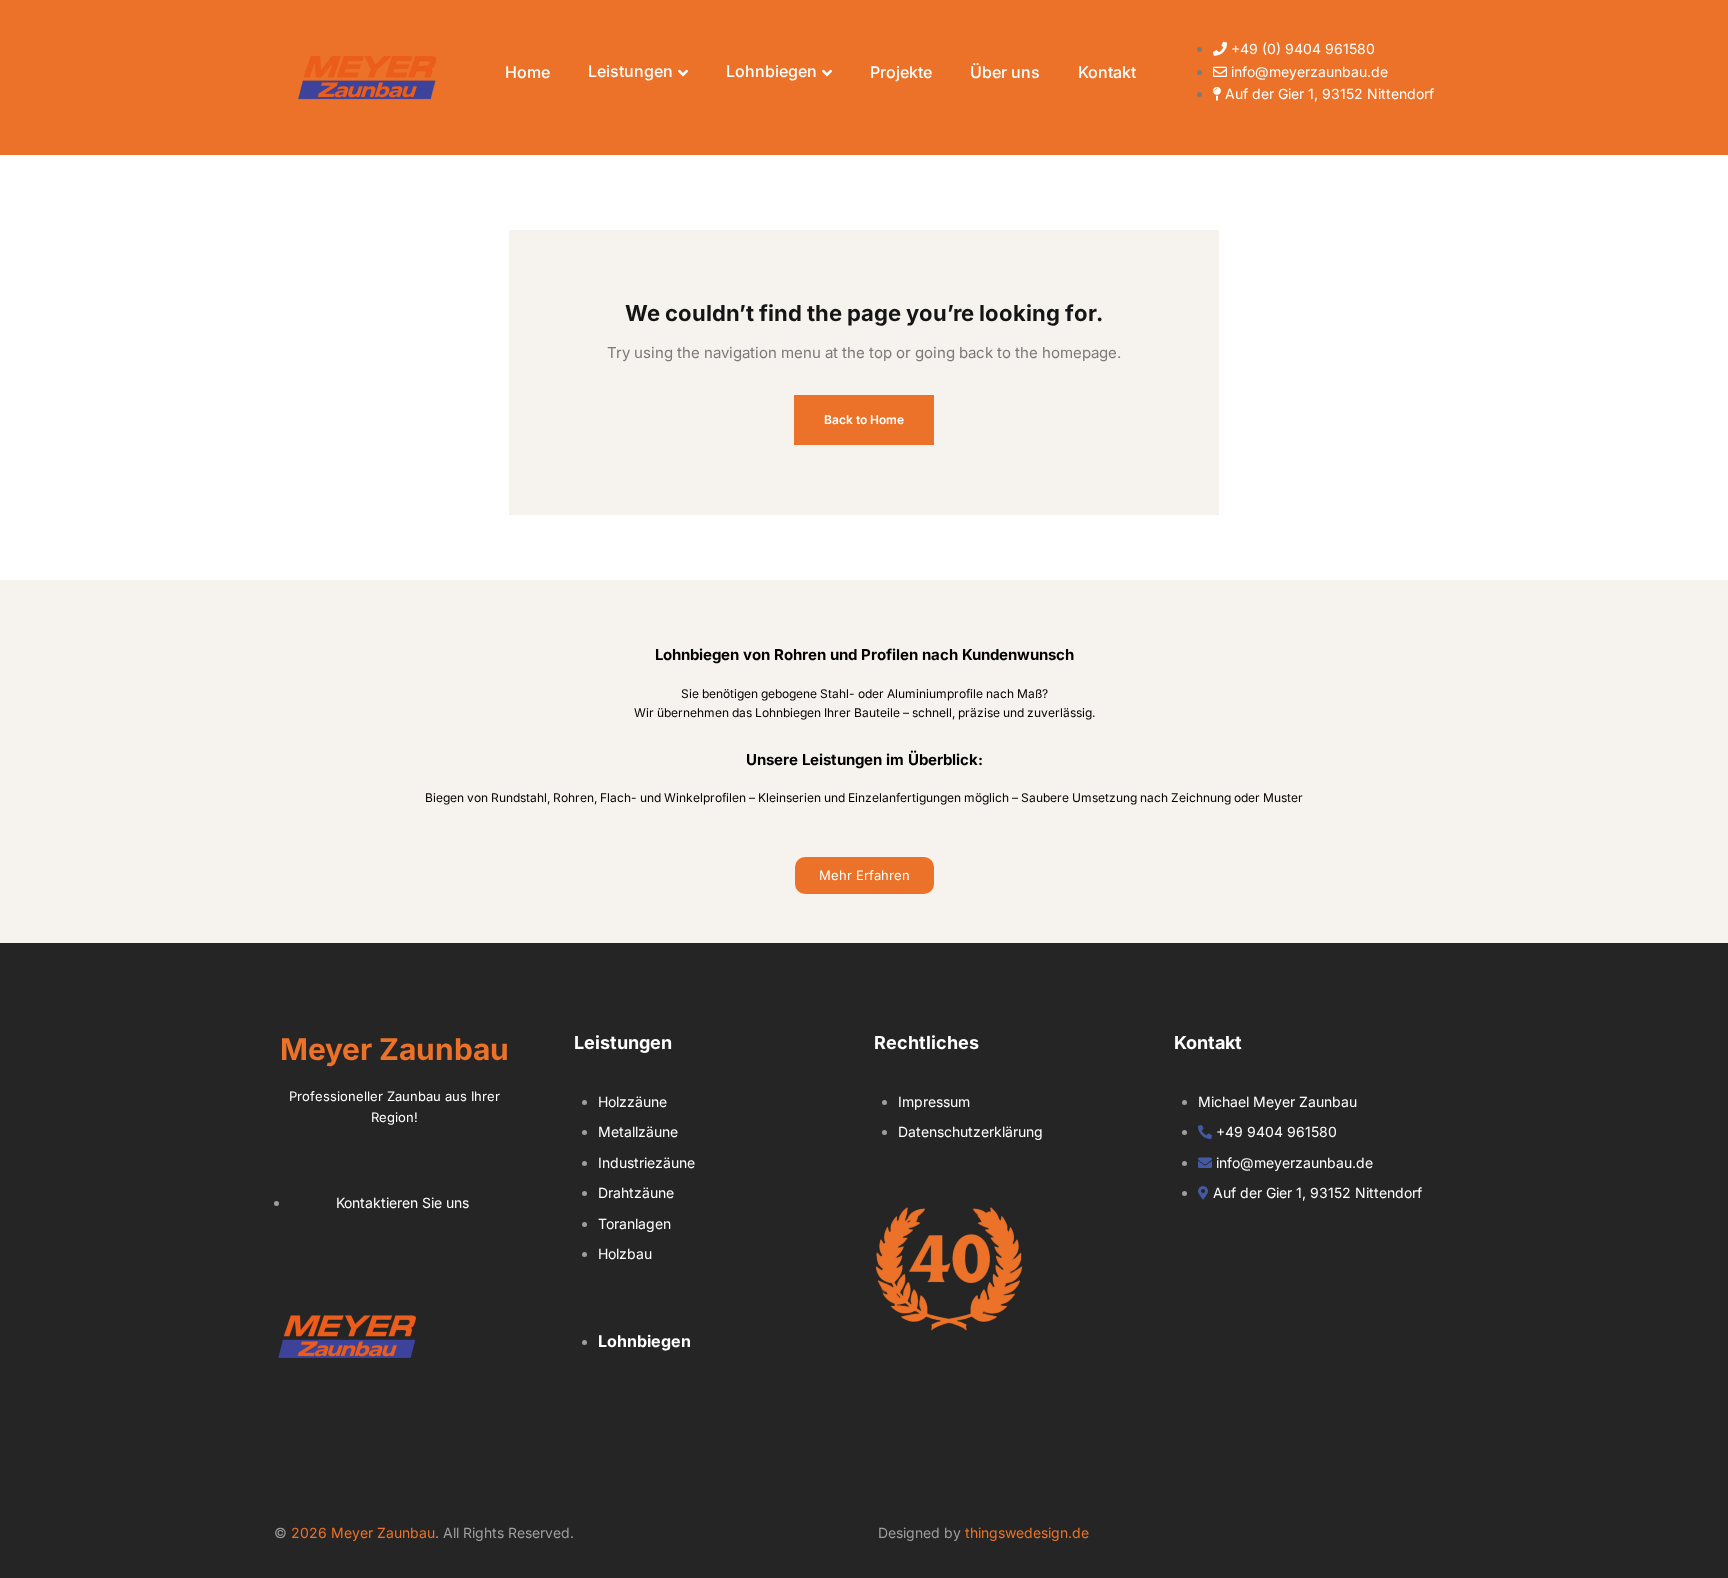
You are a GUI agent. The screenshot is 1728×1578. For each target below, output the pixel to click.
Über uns (1005, 72)
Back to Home (864, 419)
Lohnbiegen (771, 71)
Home (527, 72)
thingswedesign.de (1027, 1532)
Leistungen (630, 71)
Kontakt (1107, 72)
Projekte (901, 72)
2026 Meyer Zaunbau (363, 1532)
